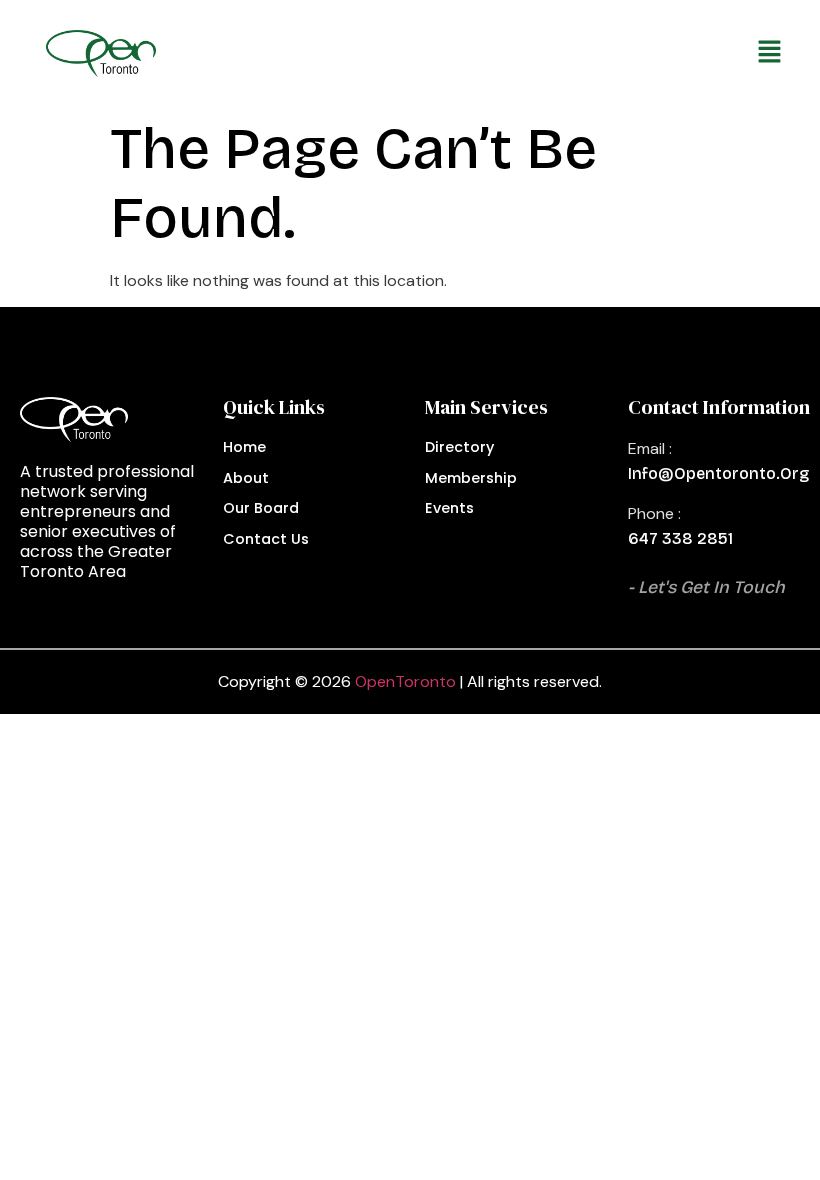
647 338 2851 (680, 538)
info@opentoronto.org (718, 473)
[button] (481, 53)
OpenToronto (405, 681)
